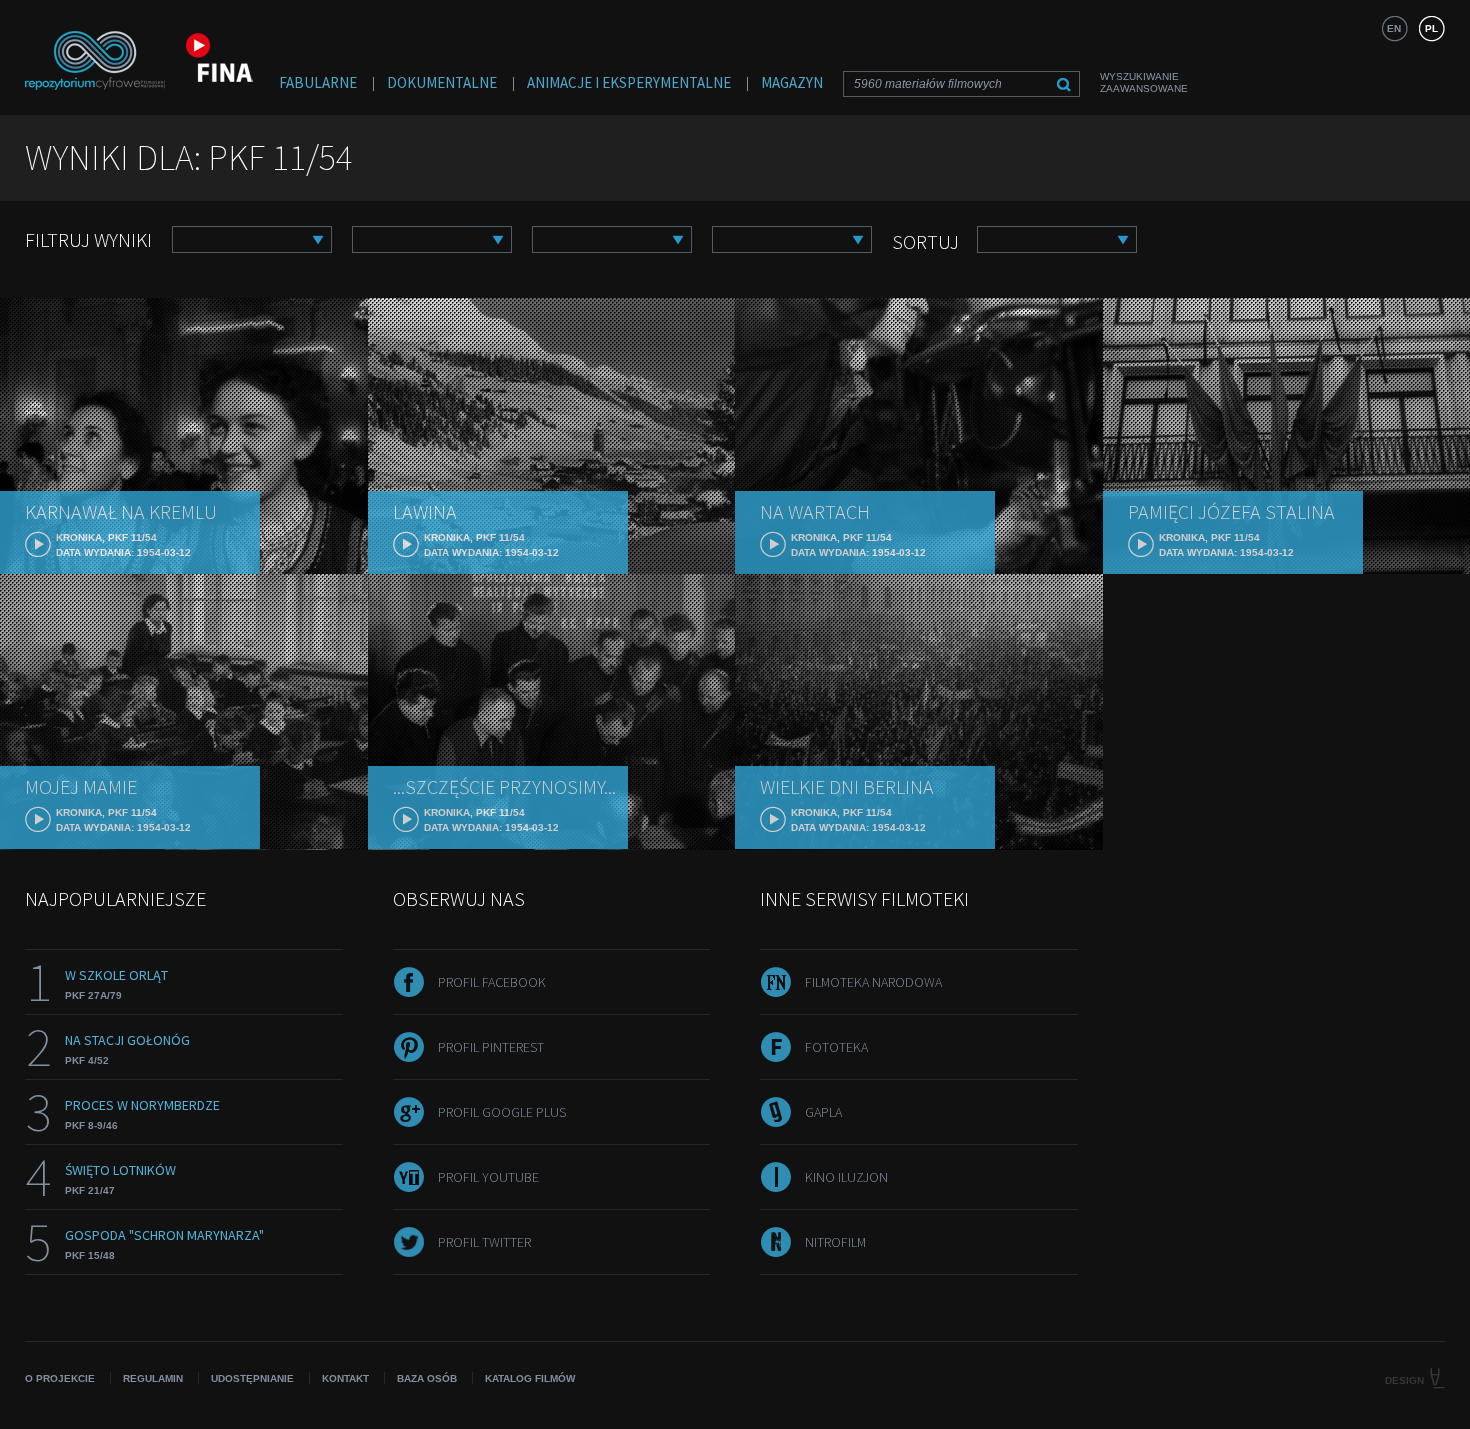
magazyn (792, 82)
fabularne (318, 82)
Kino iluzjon (846, 1177)
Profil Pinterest (491, 1047)
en (1394, 28)
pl (1431, 28)
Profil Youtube (488, 1177)
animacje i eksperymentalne (629, 82)
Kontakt (345, 1378)
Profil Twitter (484, 1242)
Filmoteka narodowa (873, 982)
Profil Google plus (502, 1112)
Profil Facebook (492, 982)
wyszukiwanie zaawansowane (1144, 82)
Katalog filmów (530, 1378)
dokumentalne (442, 82)
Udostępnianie (252, 1378)
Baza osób (427, 1378)
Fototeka (836, 1047)
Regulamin (153, 1378)
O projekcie (60, 1378)
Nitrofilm (835, 1242)
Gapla (823, 1112)
